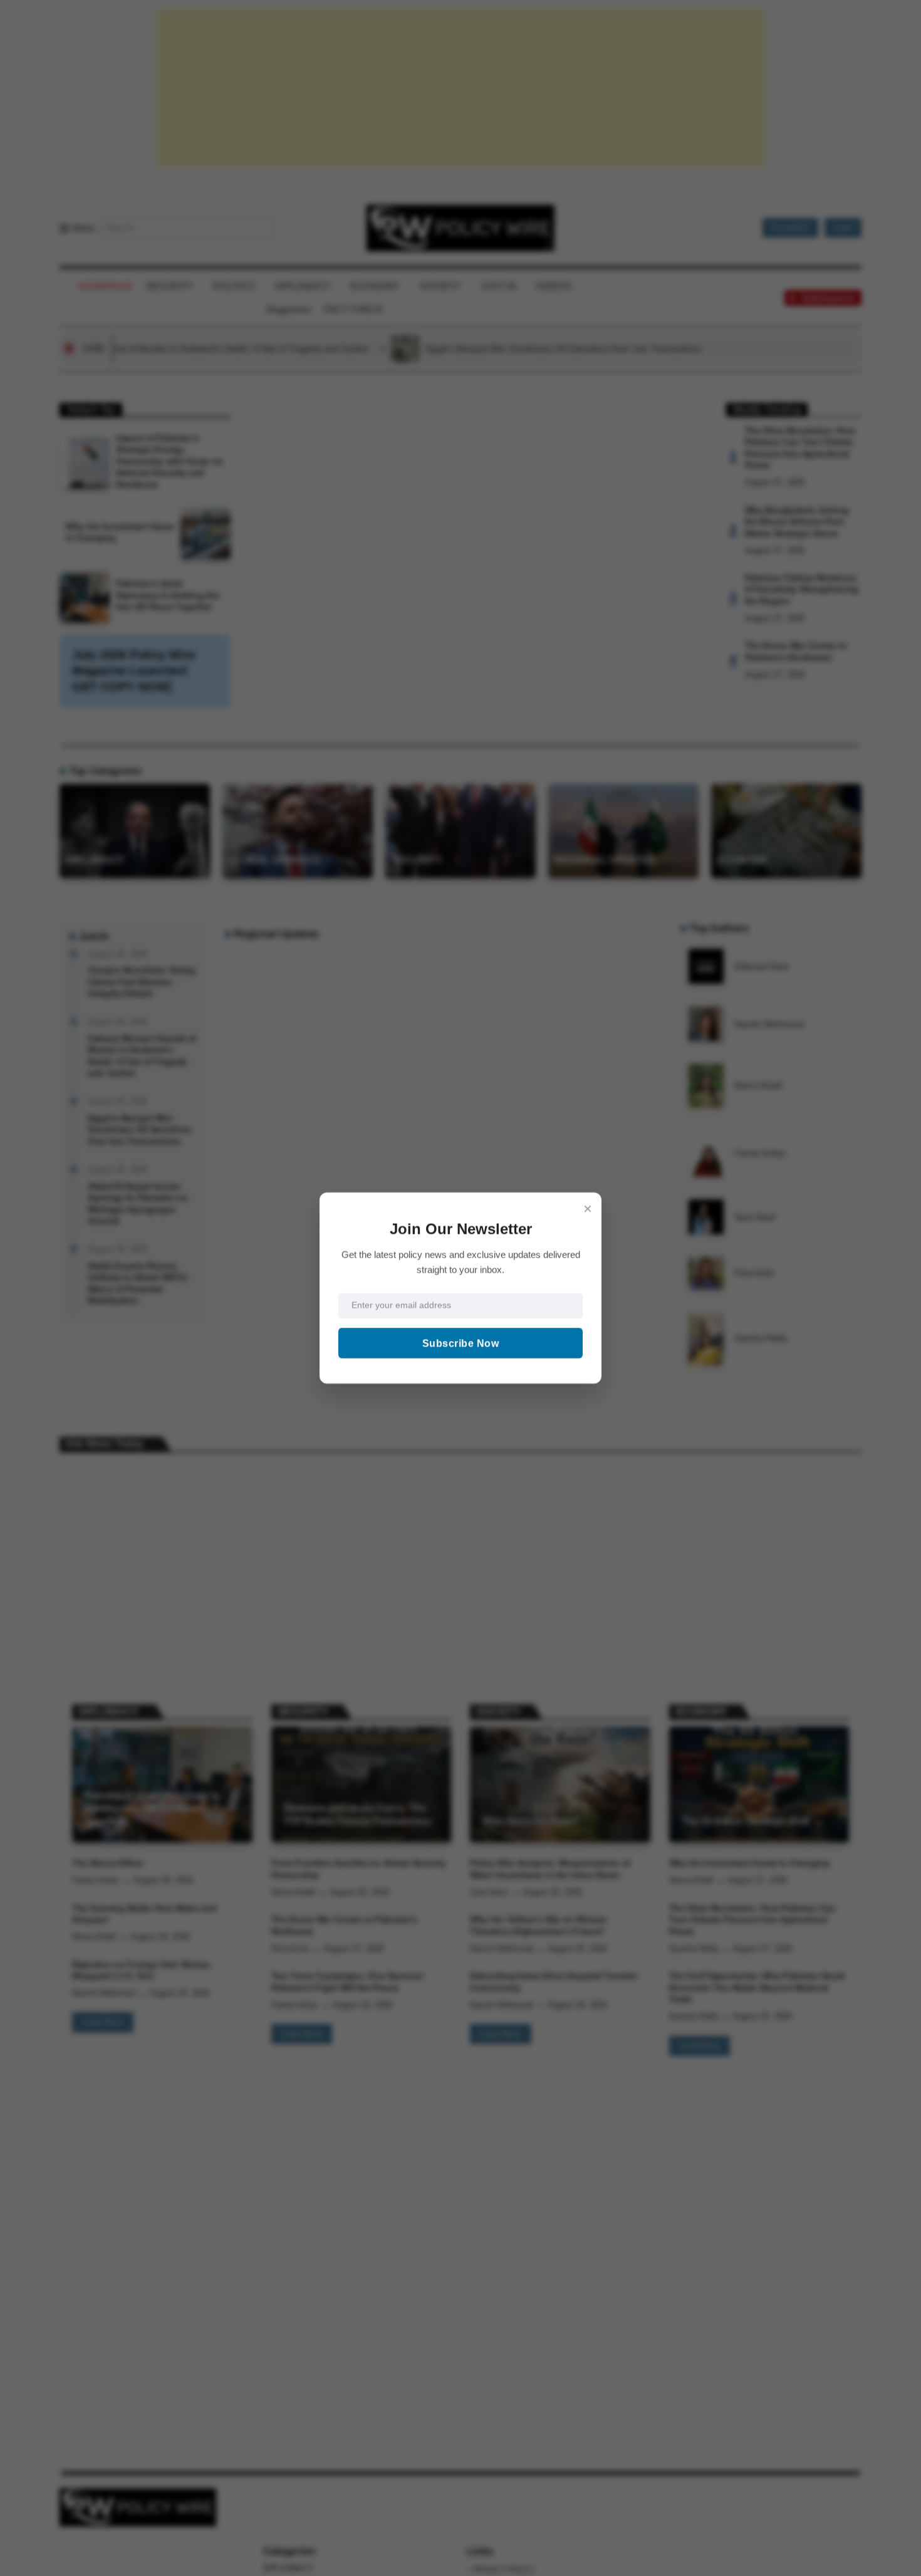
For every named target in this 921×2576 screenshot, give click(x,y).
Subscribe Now (461, 1343)
